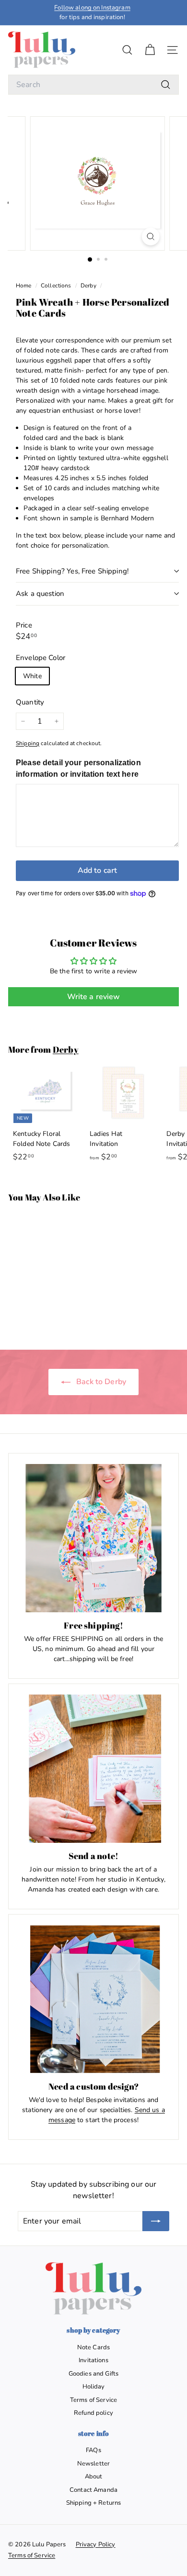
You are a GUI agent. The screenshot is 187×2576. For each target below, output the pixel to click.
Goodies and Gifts (93, 2374)
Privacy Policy (96, 2544)
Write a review (94, 997)
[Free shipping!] (93, 1538)
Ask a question (40, 594)
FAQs (93, 2450)
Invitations (93, 2360)
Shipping (28, 743)
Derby (88, 286)
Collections (57, 286)
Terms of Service (93, 2400)
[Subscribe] (156, 2221)
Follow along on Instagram (92, 8)
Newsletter (93, 2464)
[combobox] (93, 85)
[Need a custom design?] (93, 1999)
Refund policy (93, 2413)
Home (24, 286)
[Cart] (150, 50)
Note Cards (93, 2347)
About (94, 2477)
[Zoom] (150, 237)
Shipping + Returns (94, 2503)
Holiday (94, 2387)
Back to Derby (100, 1382)
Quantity (30, 702)
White (32, 676)
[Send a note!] (93, 1769)
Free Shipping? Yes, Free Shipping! (72, 571)
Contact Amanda (93, 2490)
